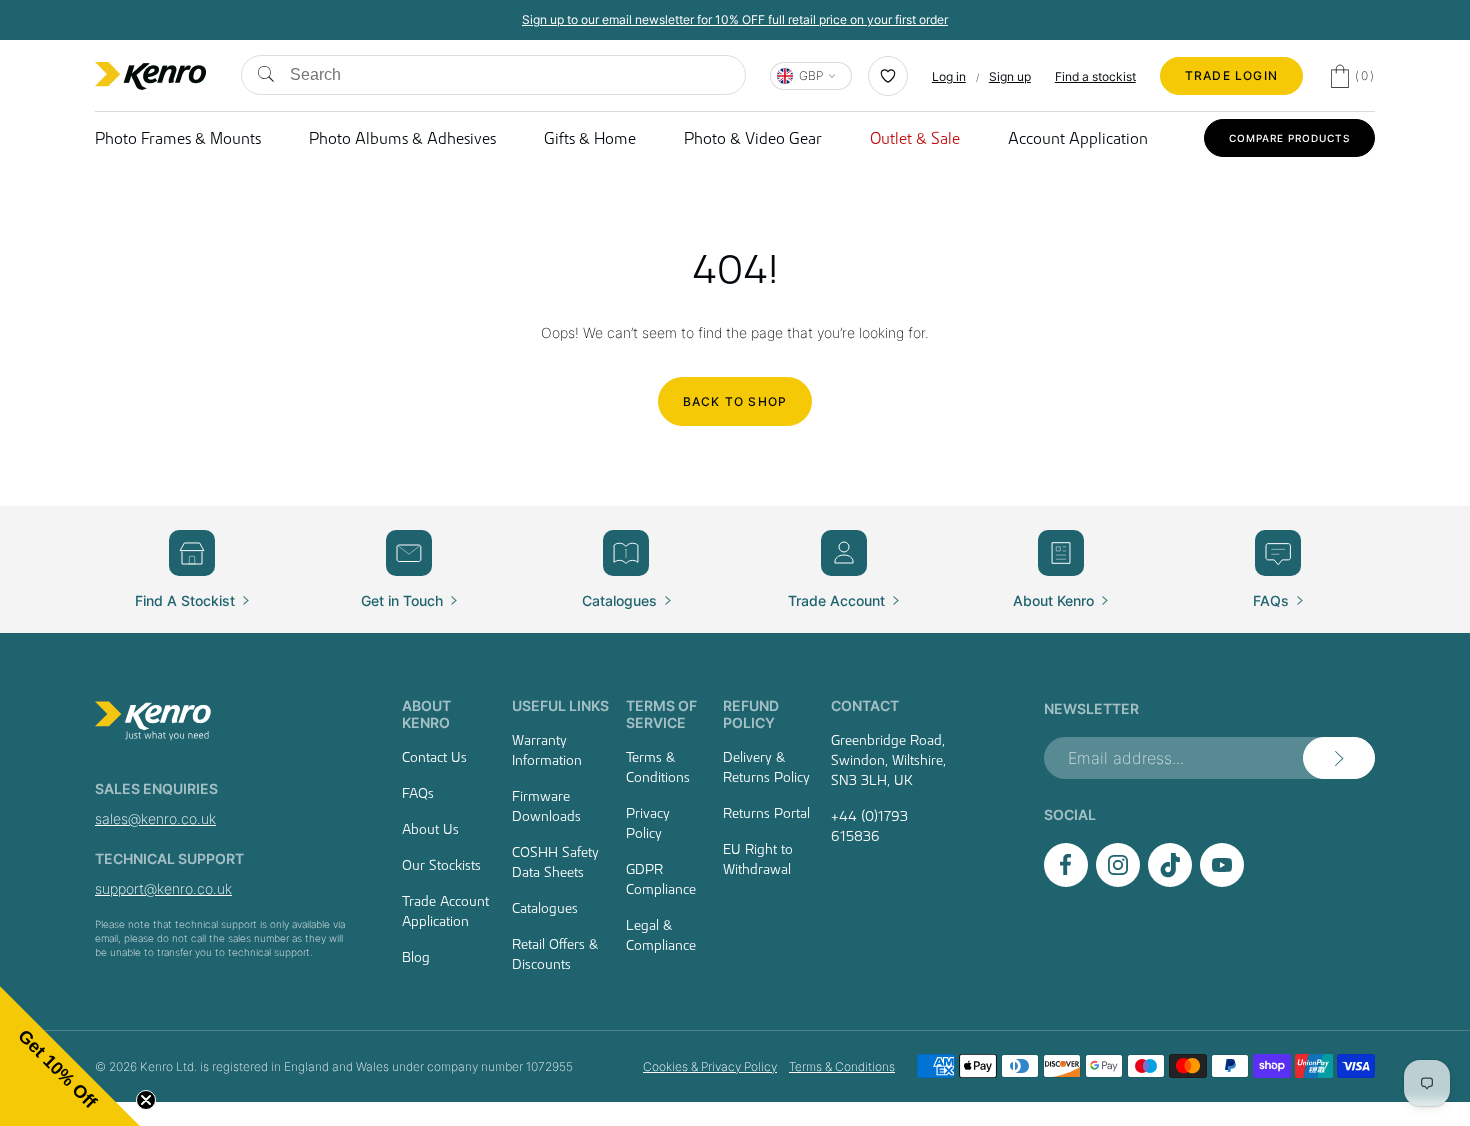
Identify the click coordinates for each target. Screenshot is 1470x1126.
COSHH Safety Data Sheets (555, 862)
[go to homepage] (224, 721)
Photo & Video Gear (753, 138)
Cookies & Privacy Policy (710, 1066)
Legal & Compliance (661, 935)
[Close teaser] (146, 1100)
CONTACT (865, 705)
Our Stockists (441, 865)
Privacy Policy (648, 823)
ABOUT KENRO (426, 714)
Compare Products (1289, 138)
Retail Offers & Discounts (555, 954)
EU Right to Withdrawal (758, 859)
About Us (430, 829)
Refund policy (751, 714)
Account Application (1078, 138)
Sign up (1010, 76)
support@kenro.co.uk (163, 888)
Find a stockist (1095, 76)
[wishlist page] (888, 76)
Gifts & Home (590, 138)
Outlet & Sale (915, 138)
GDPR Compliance (661, 879)
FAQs (418, 793)
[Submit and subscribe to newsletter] (1339, 758)
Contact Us (434, 757)
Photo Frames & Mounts (178, 138)
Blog (416, 957)
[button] (70, 1056)
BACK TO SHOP (735, 401)
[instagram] (1118, 881)
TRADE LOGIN (1231, 75)
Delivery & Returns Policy (766, 767)
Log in (949, 76)
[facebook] (1066, 881)
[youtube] (1222, 881)
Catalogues (545, 908)
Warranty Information (547, 750)
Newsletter (1091, 708)
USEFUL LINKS (560, 705)
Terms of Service (661, 714)
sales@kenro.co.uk (155, 818)
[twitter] (1170, 881)
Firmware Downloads (546, 806)
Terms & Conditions (658, 767)
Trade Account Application (445, 911)
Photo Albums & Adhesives (402, 138)
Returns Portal (766, 813)
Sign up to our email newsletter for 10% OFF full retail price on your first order (735, 19)
